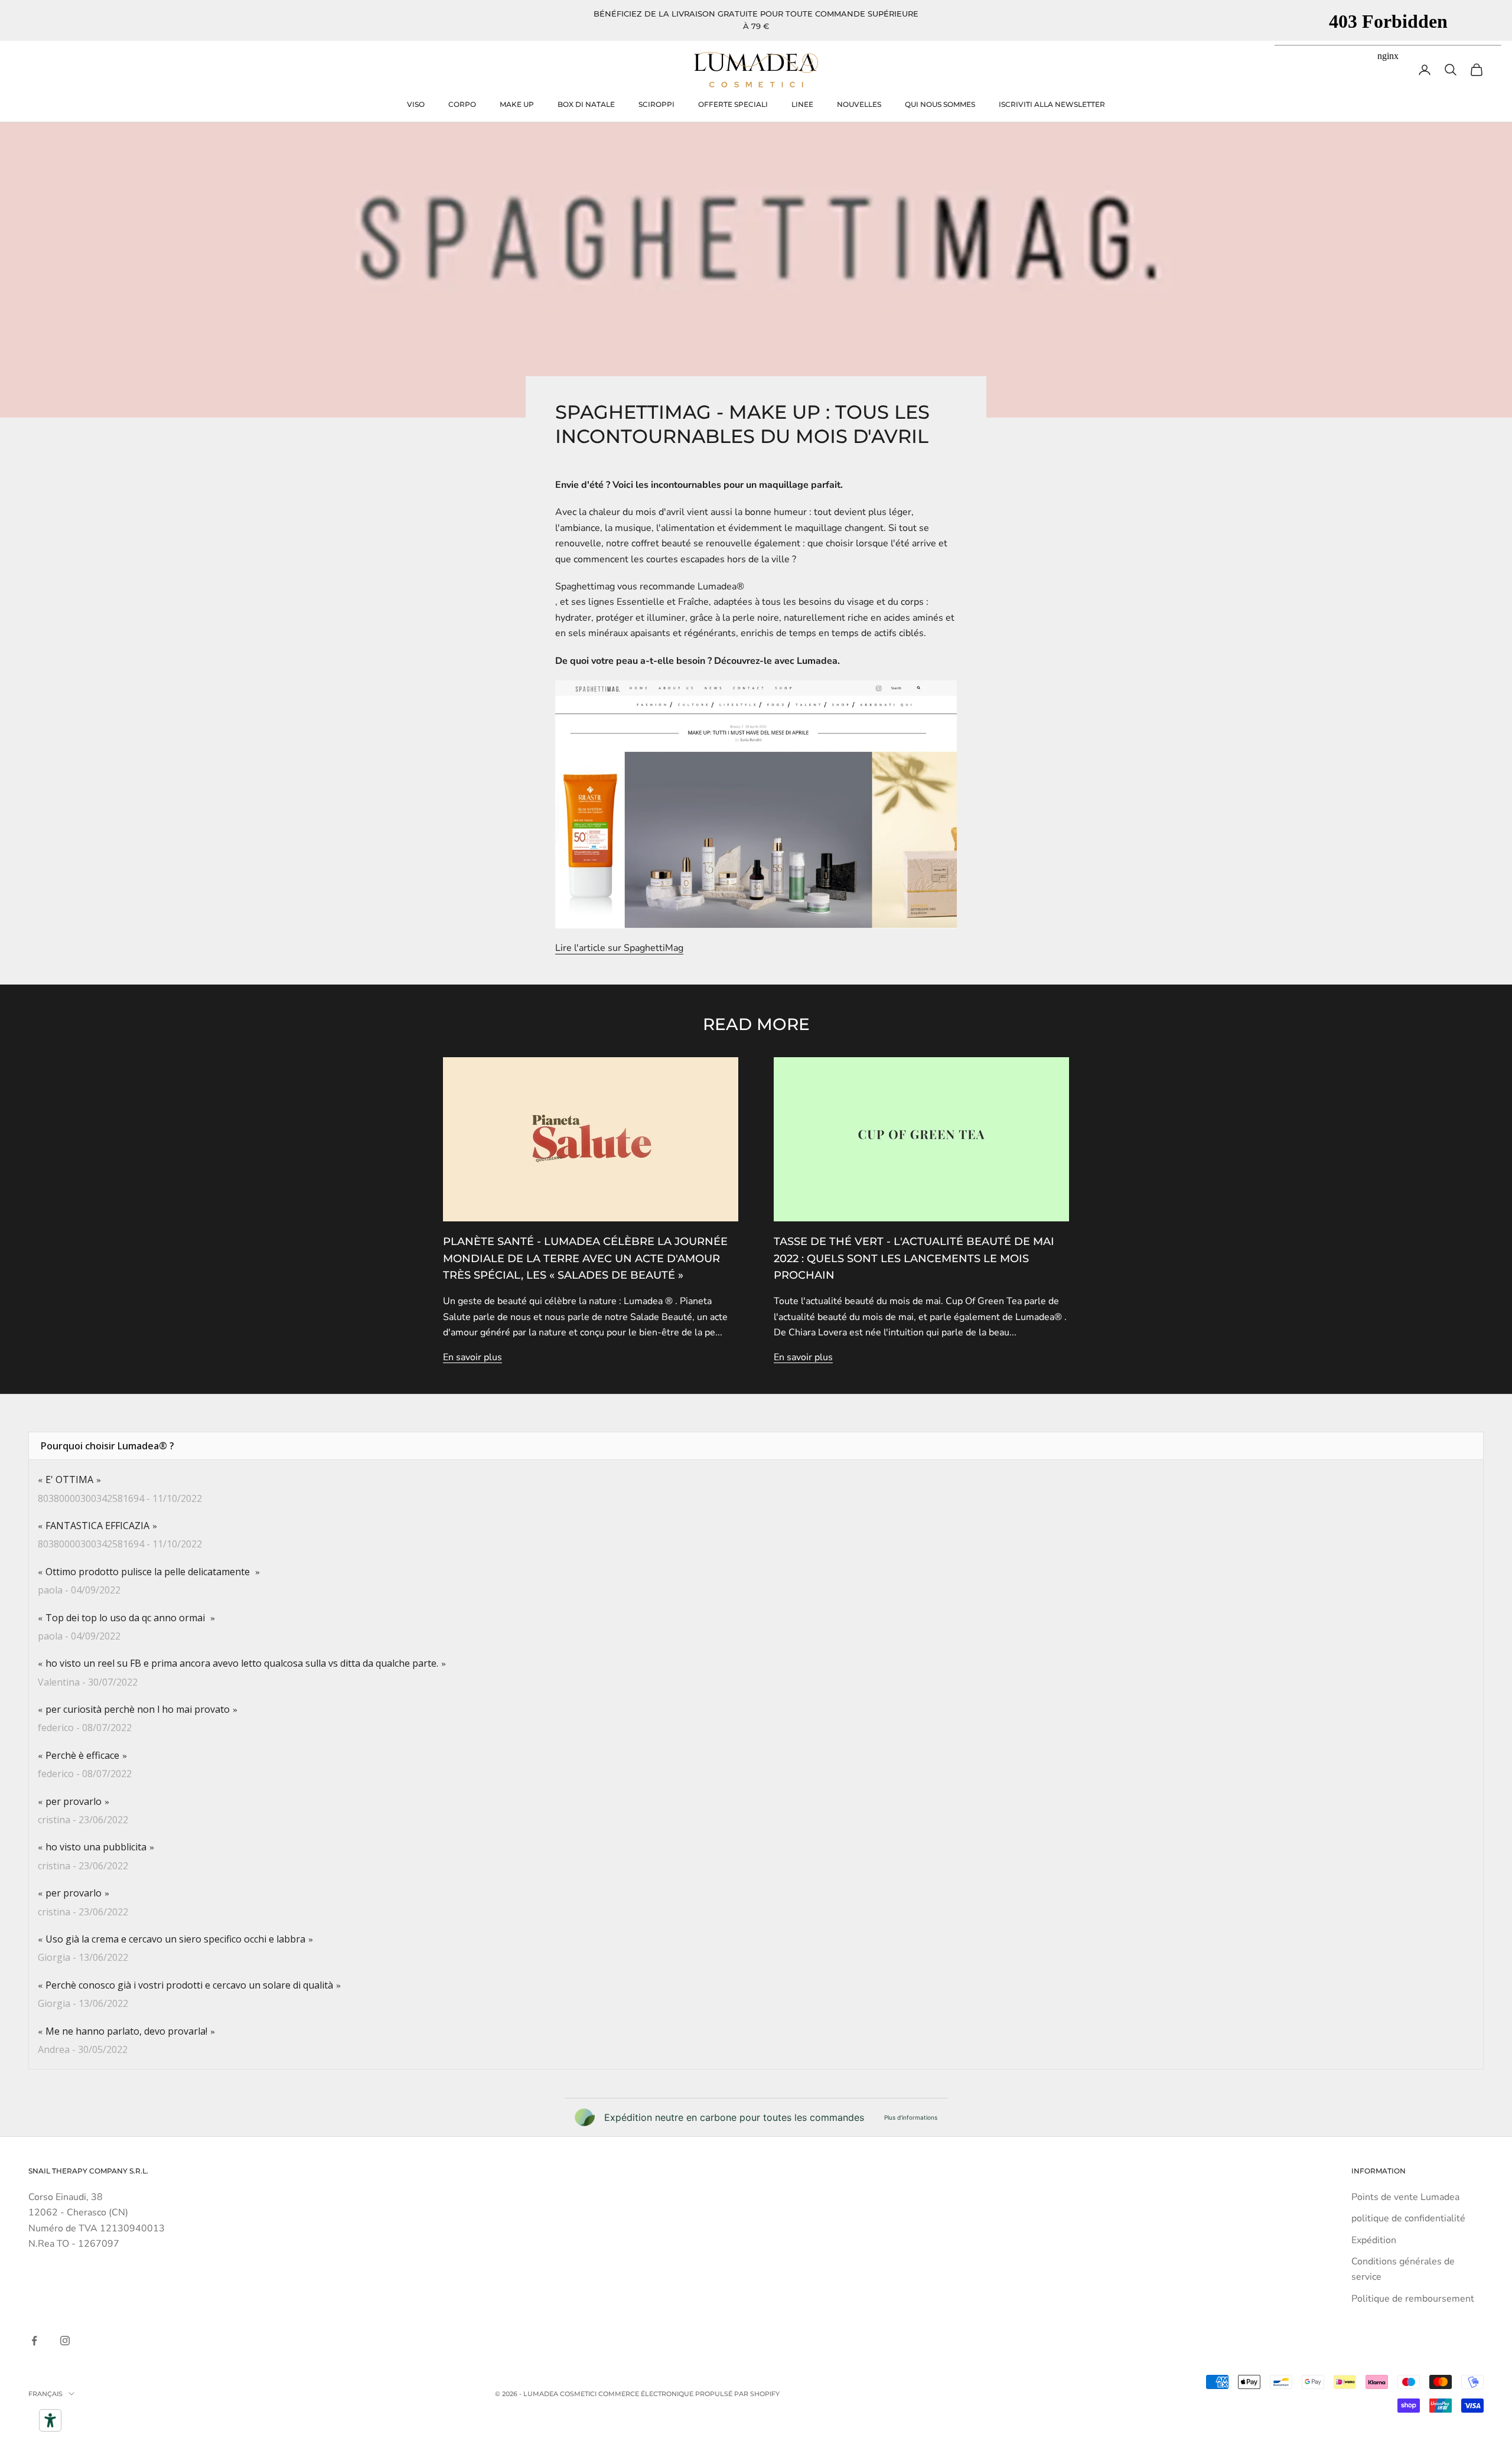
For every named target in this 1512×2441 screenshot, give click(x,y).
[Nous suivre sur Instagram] (65, 2341)
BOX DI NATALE (586, 104)
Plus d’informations (911, 2117)
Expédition (1374, 2240)
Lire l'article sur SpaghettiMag (619, 948)
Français (45, 2394)
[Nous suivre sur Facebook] (34, 2341)
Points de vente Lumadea (1405, 2197)
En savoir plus (472, 1357)
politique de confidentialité (1408, 2218)
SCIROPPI (656, 104)
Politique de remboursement (1413, 2299)
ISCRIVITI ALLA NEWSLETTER (1052, 104)
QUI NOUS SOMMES (940, 104)
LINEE (802, 104)
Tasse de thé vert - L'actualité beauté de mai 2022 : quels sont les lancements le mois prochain (914, 1259)
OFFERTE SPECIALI (733, 104)
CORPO (462, 104)
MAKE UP (517, 104)
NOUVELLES (859, 104)
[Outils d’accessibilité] (50, 2420)
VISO (416, 104)
